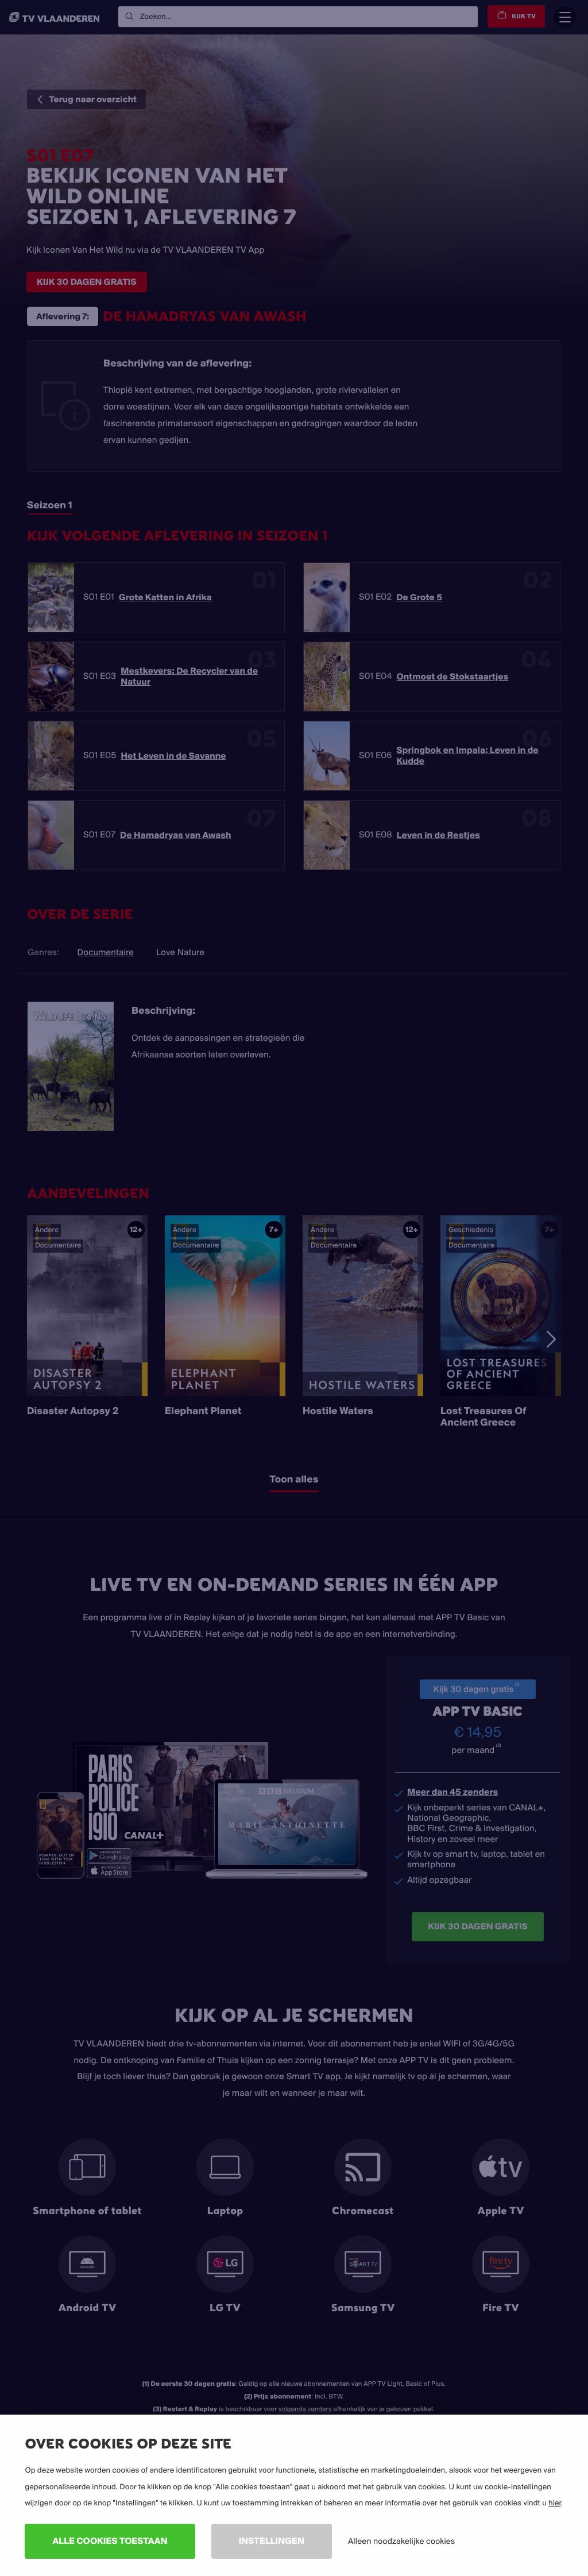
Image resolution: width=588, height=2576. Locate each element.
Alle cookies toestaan (110, 2541)
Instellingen (272, 2541)
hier (555, 2503)
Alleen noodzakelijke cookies (401, 2541)
